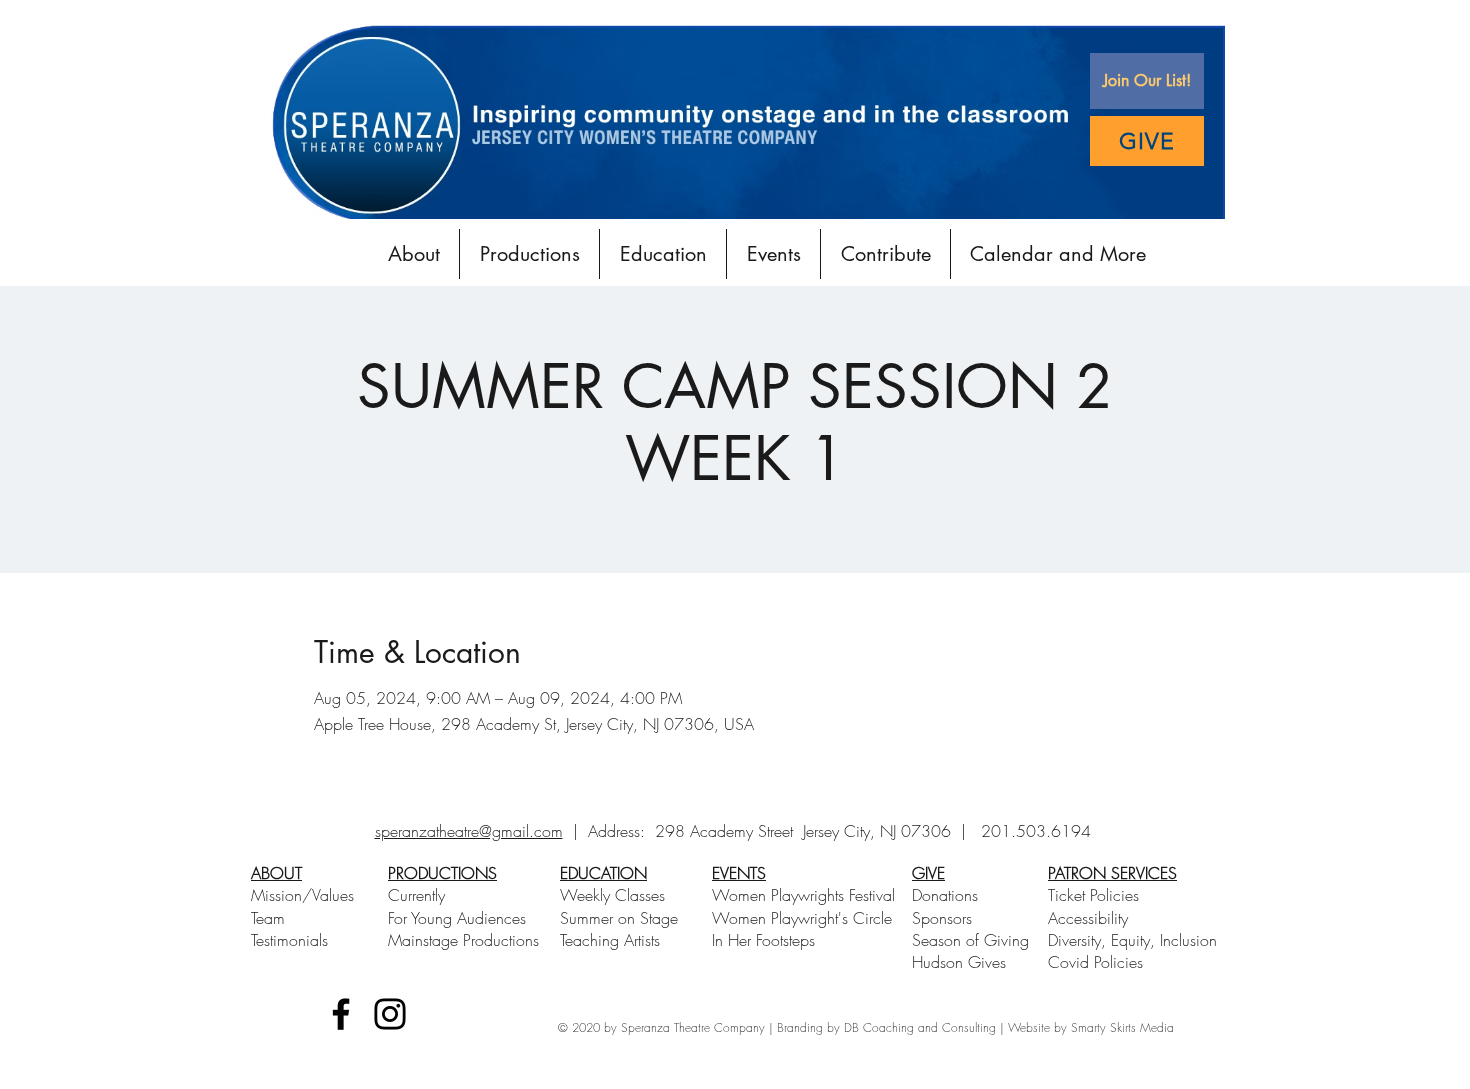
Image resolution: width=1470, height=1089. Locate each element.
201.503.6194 (1036, 831)
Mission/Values (302, 895)
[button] (1147, 81)
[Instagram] (390, 1014)
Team (268, 918)
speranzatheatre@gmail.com (469, 831)
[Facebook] (341, 1014)
